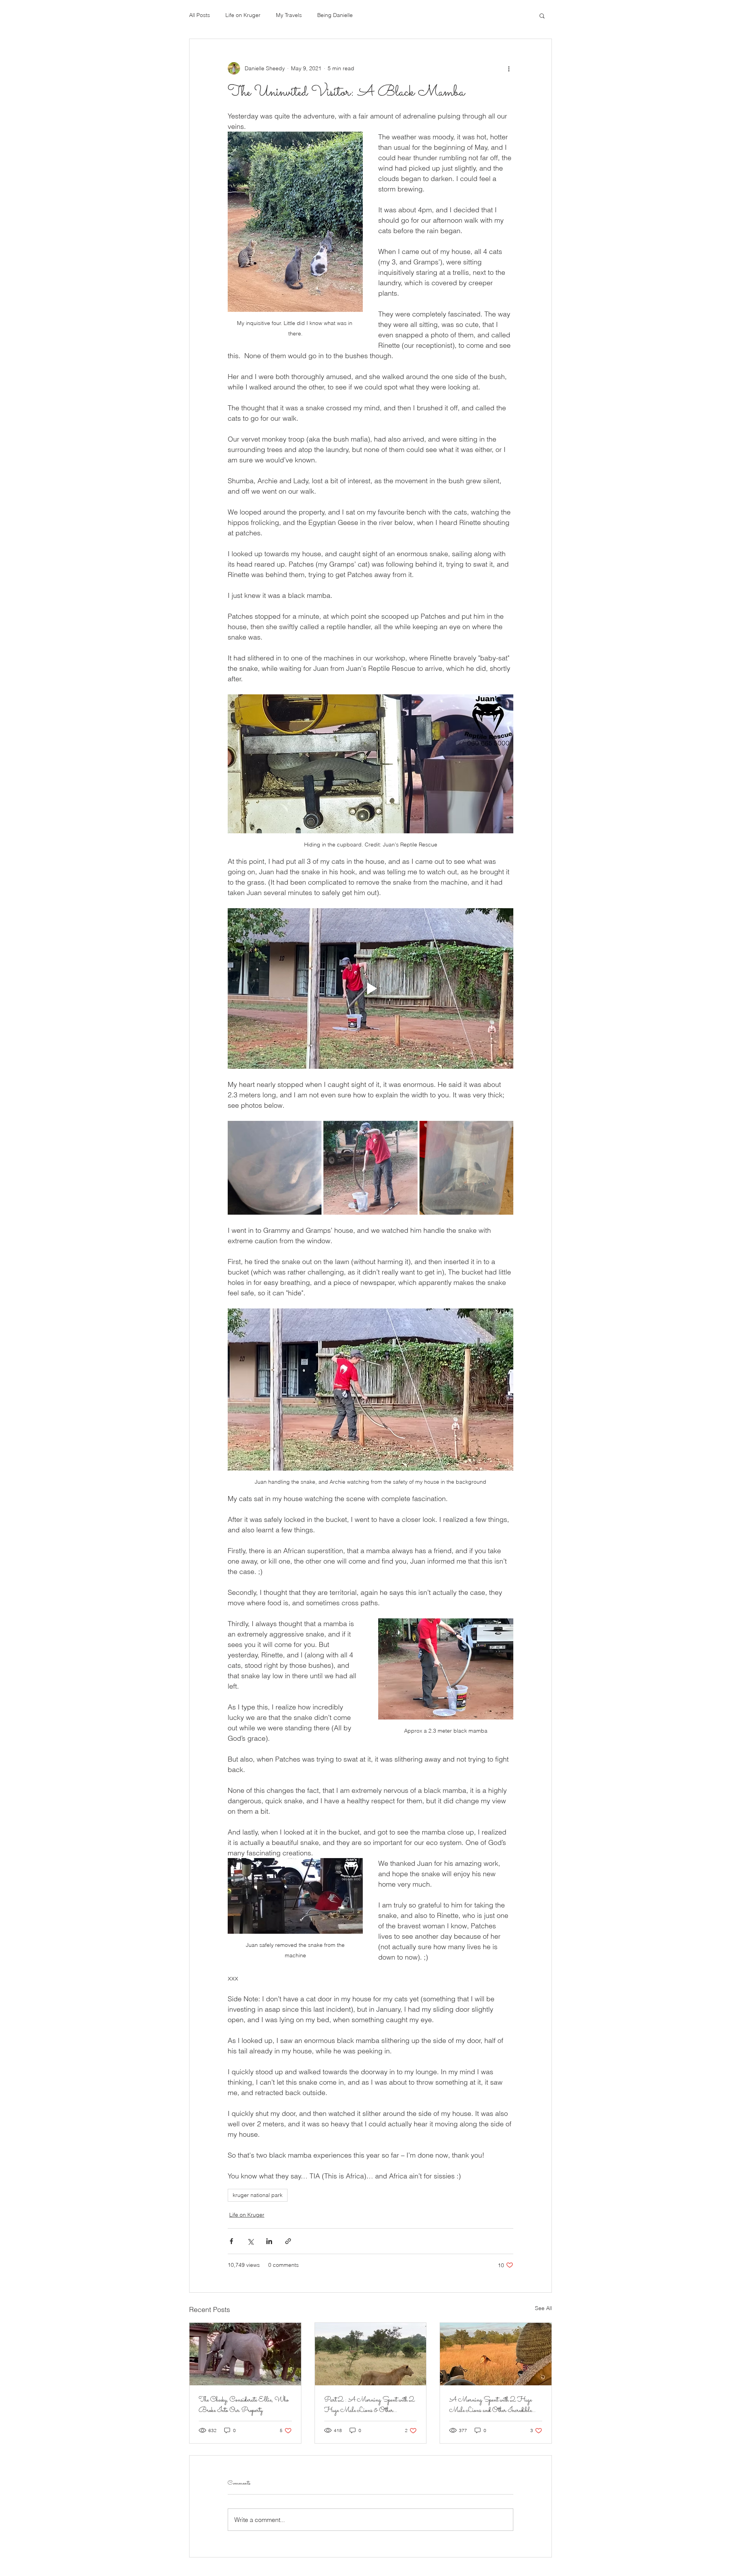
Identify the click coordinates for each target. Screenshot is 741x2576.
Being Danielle (335, 15)
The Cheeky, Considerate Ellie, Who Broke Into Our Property (244, 2405)
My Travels (289, 15)
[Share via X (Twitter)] (250, 2241)
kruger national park (258, 2195)
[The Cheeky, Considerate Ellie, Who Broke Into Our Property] (245, 2354)
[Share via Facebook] (231, 2241)
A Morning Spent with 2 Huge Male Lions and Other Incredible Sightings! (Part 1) (491, 2405)
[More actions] (509, 68)
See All (543, 2308)
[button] (542, 15)
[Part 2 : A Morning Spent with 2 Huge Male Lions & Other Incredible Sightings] (371, 2354)
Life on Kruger (243, 15)
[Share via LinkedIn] (269, 2241)
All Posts (200, 15)
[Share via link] (288, 2241)
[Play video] (370, 988)
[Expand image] (275, 1168)
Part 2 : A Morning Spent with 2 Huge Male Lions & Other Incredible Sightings (369, 2405)
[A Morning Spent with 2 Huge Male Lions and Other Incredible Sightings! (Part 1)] (496, 2354)
